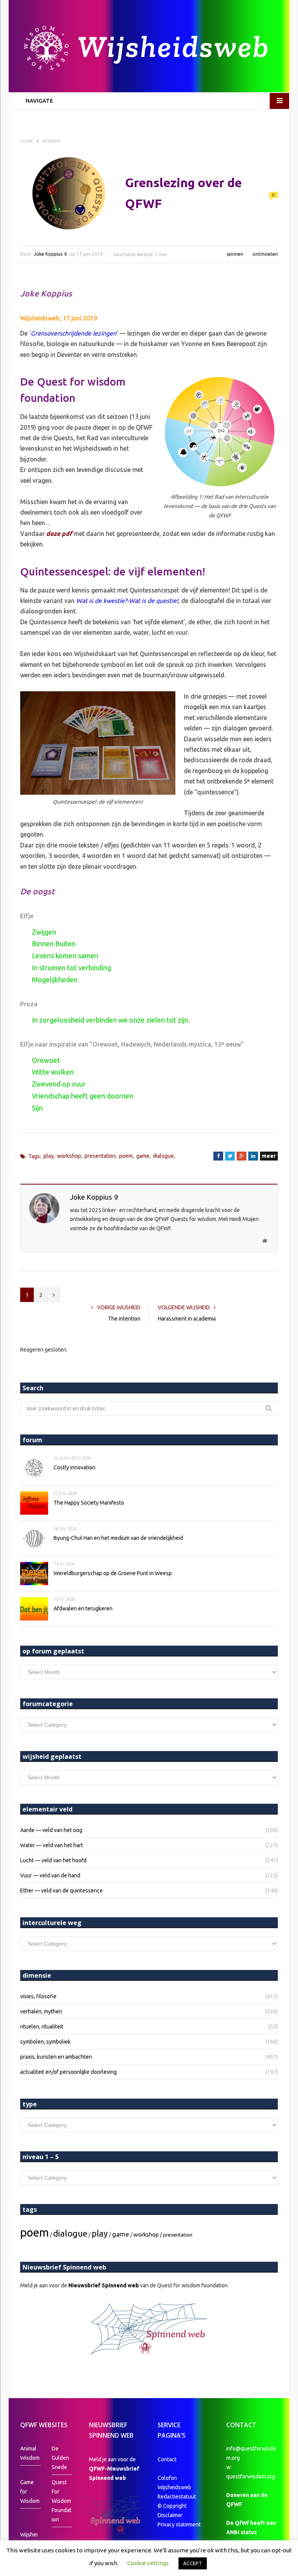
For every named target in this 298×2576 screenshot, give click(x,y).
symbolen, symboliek (45, 2042)
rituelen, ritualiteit (42, 2027)
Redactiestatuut (177, 2497)
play (49, 1156)
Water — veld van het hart (52, 1845)
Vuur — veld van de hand (50, 1875)
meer (269, 1156)
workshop (69, 1156)
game (143, 1156)
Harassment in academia (187, 1319)
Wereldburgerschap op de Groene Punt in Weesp (113, 1573)
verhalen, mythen (41, 2011)
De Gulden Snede (60, 2458)
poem (126, 1156)
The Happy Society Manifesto (89, 1503)
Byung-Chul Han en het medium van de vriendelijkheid (118, 1538)
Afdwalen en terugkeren (83, 1608)
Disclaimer (170, 2515)
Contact (167, 2459)
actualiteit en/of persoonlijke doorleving (68, 2072)
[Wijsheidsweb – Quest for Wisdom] (149, 49)
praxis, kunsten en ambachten (56, 2057)
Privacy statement (179, 2524)
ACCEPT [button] (193, 2563)
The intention (124, 1319)
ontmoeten (265, 254)
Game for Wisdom (30, 2492)
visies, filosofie (38, 1996)
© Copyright (172, 2506)
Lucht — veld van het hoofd (53, 1860)
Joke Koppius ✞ (51, 254)
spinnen (235, 254)
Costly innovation (74, 1467)
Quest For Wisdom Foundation (62, 2501)
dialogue (163, 1156)
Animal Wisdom (30, 2453)
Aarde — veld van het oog (51, 1830)
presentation (100, 1156)
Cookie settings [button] (148, 2563)
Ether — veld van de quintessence (62, 1891)
